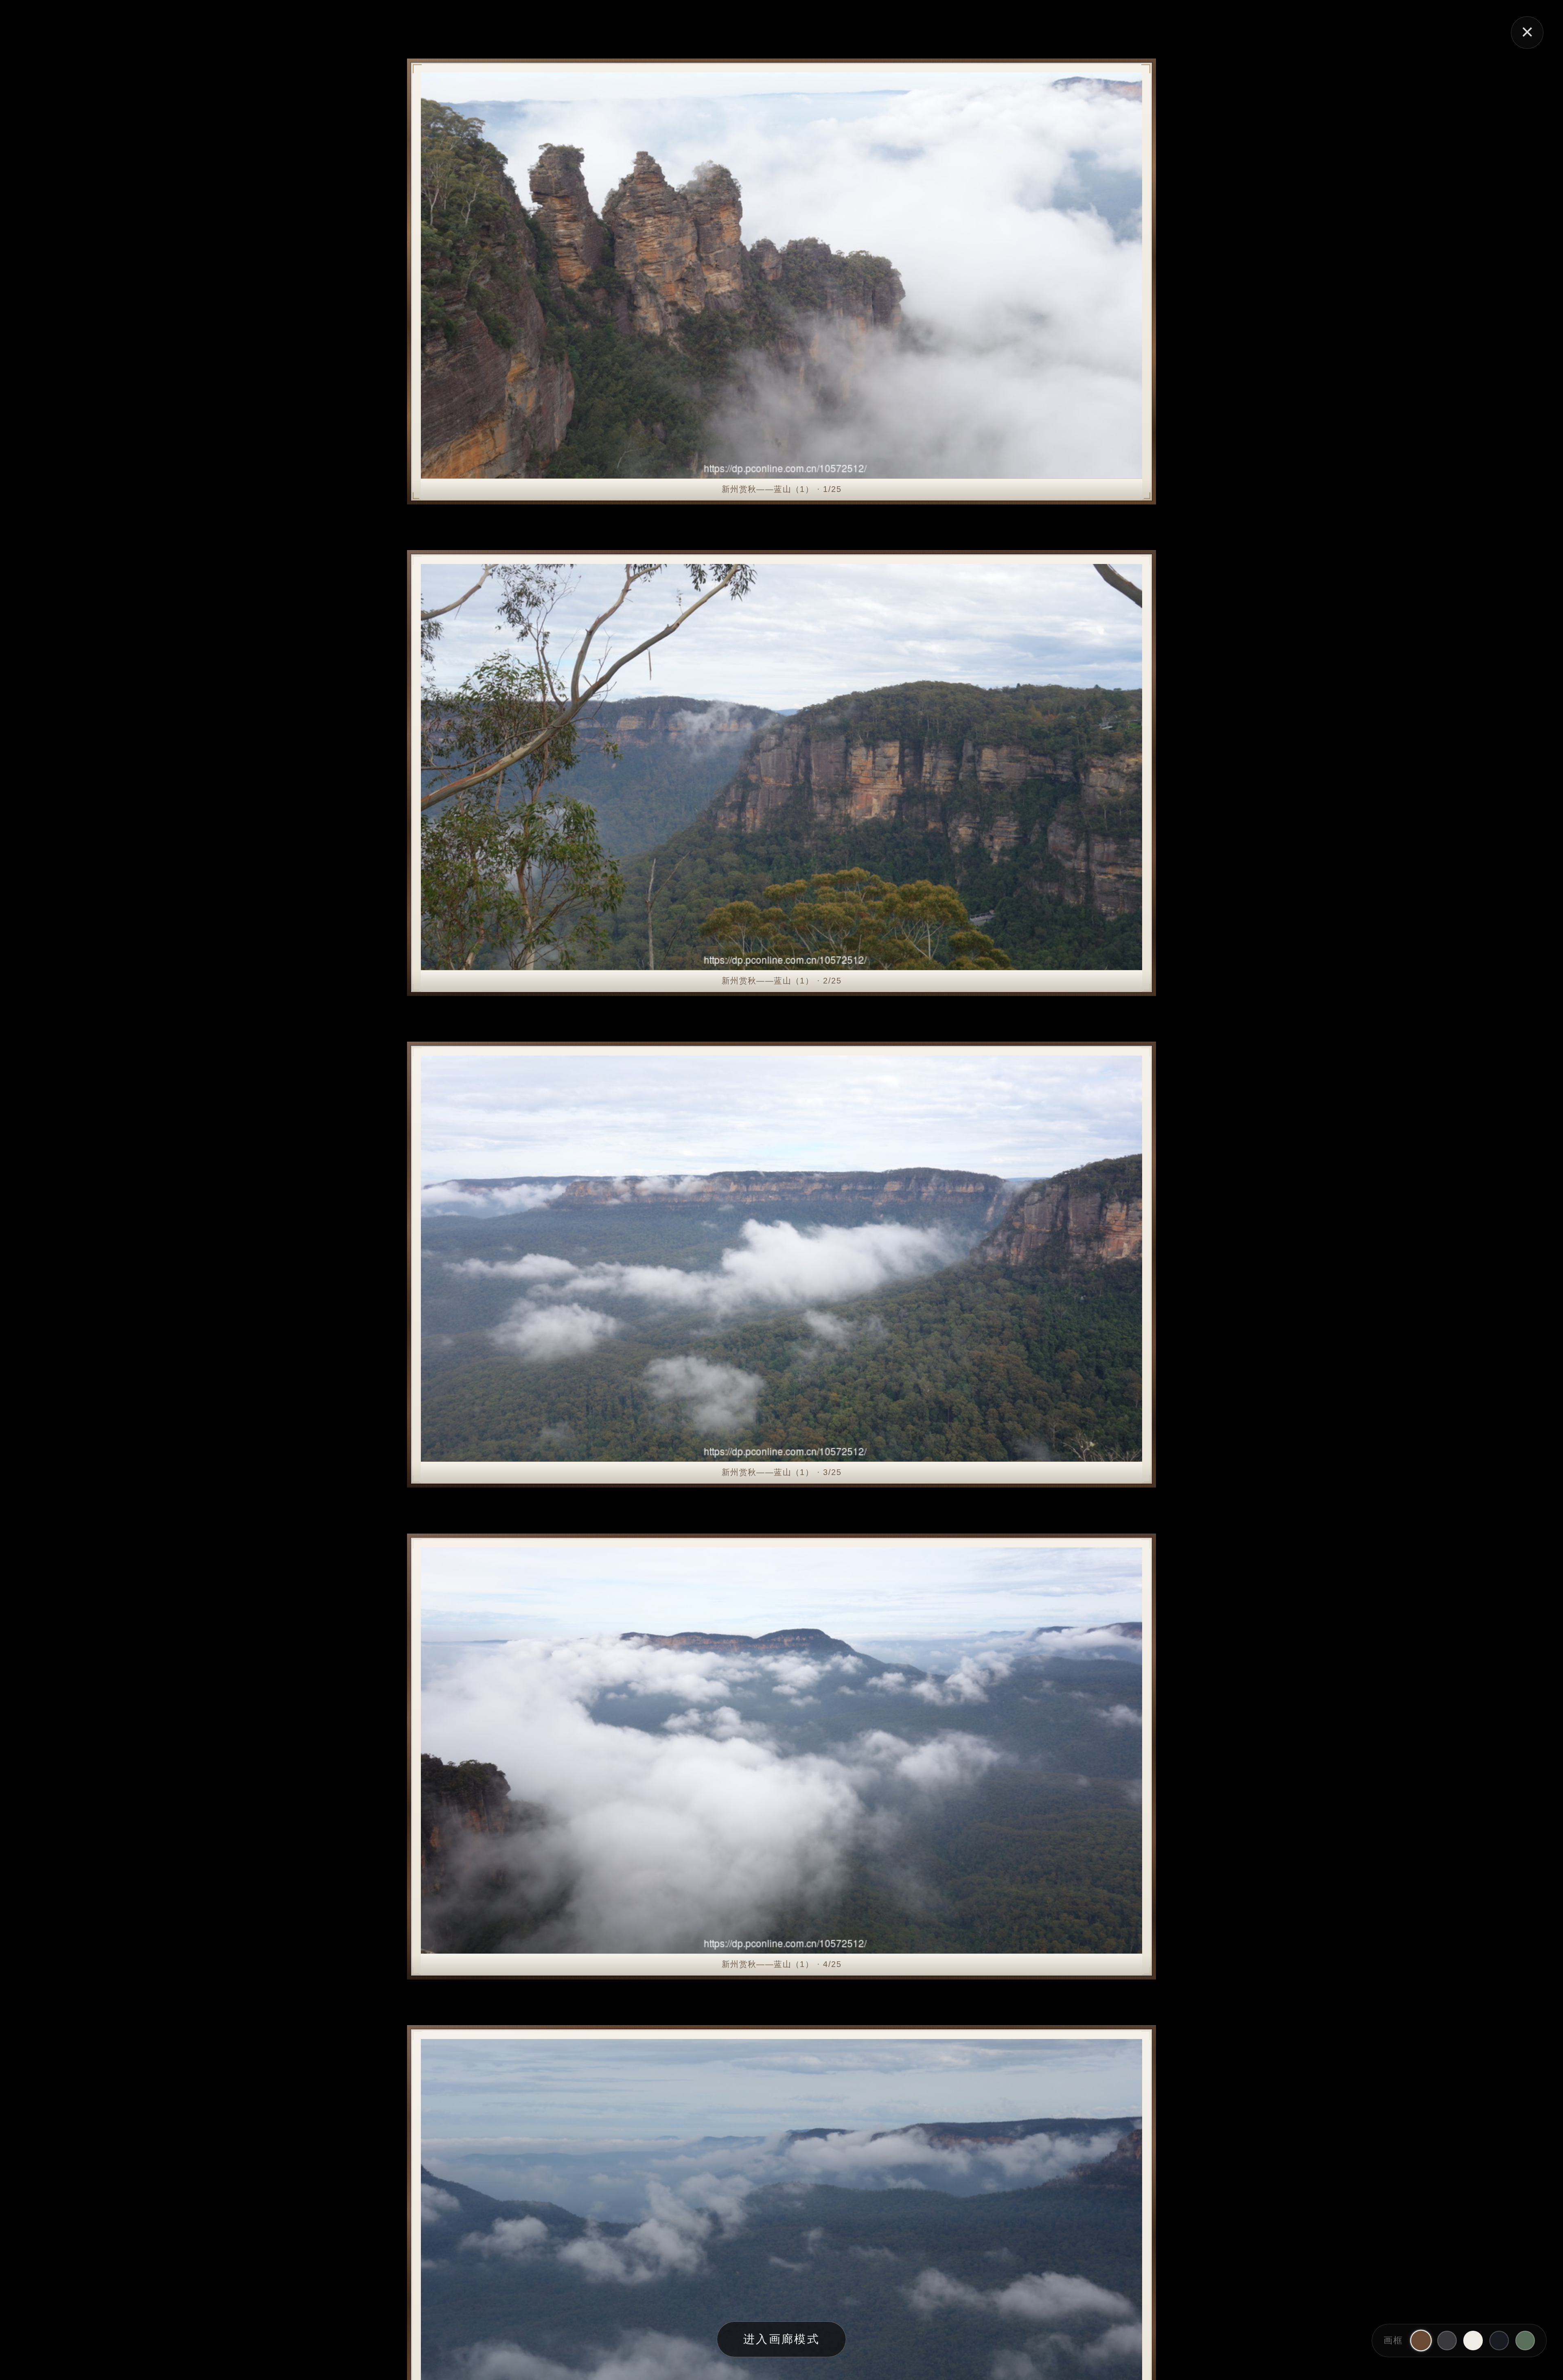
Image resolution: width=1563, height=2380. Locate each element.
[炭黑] (1447, 2341)
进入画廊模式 (781, 2339)
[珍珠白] (1473, 2341)
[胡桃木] (1421, 2341)
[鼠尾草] (1525, 2341)
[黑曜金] (1499, 2341)
